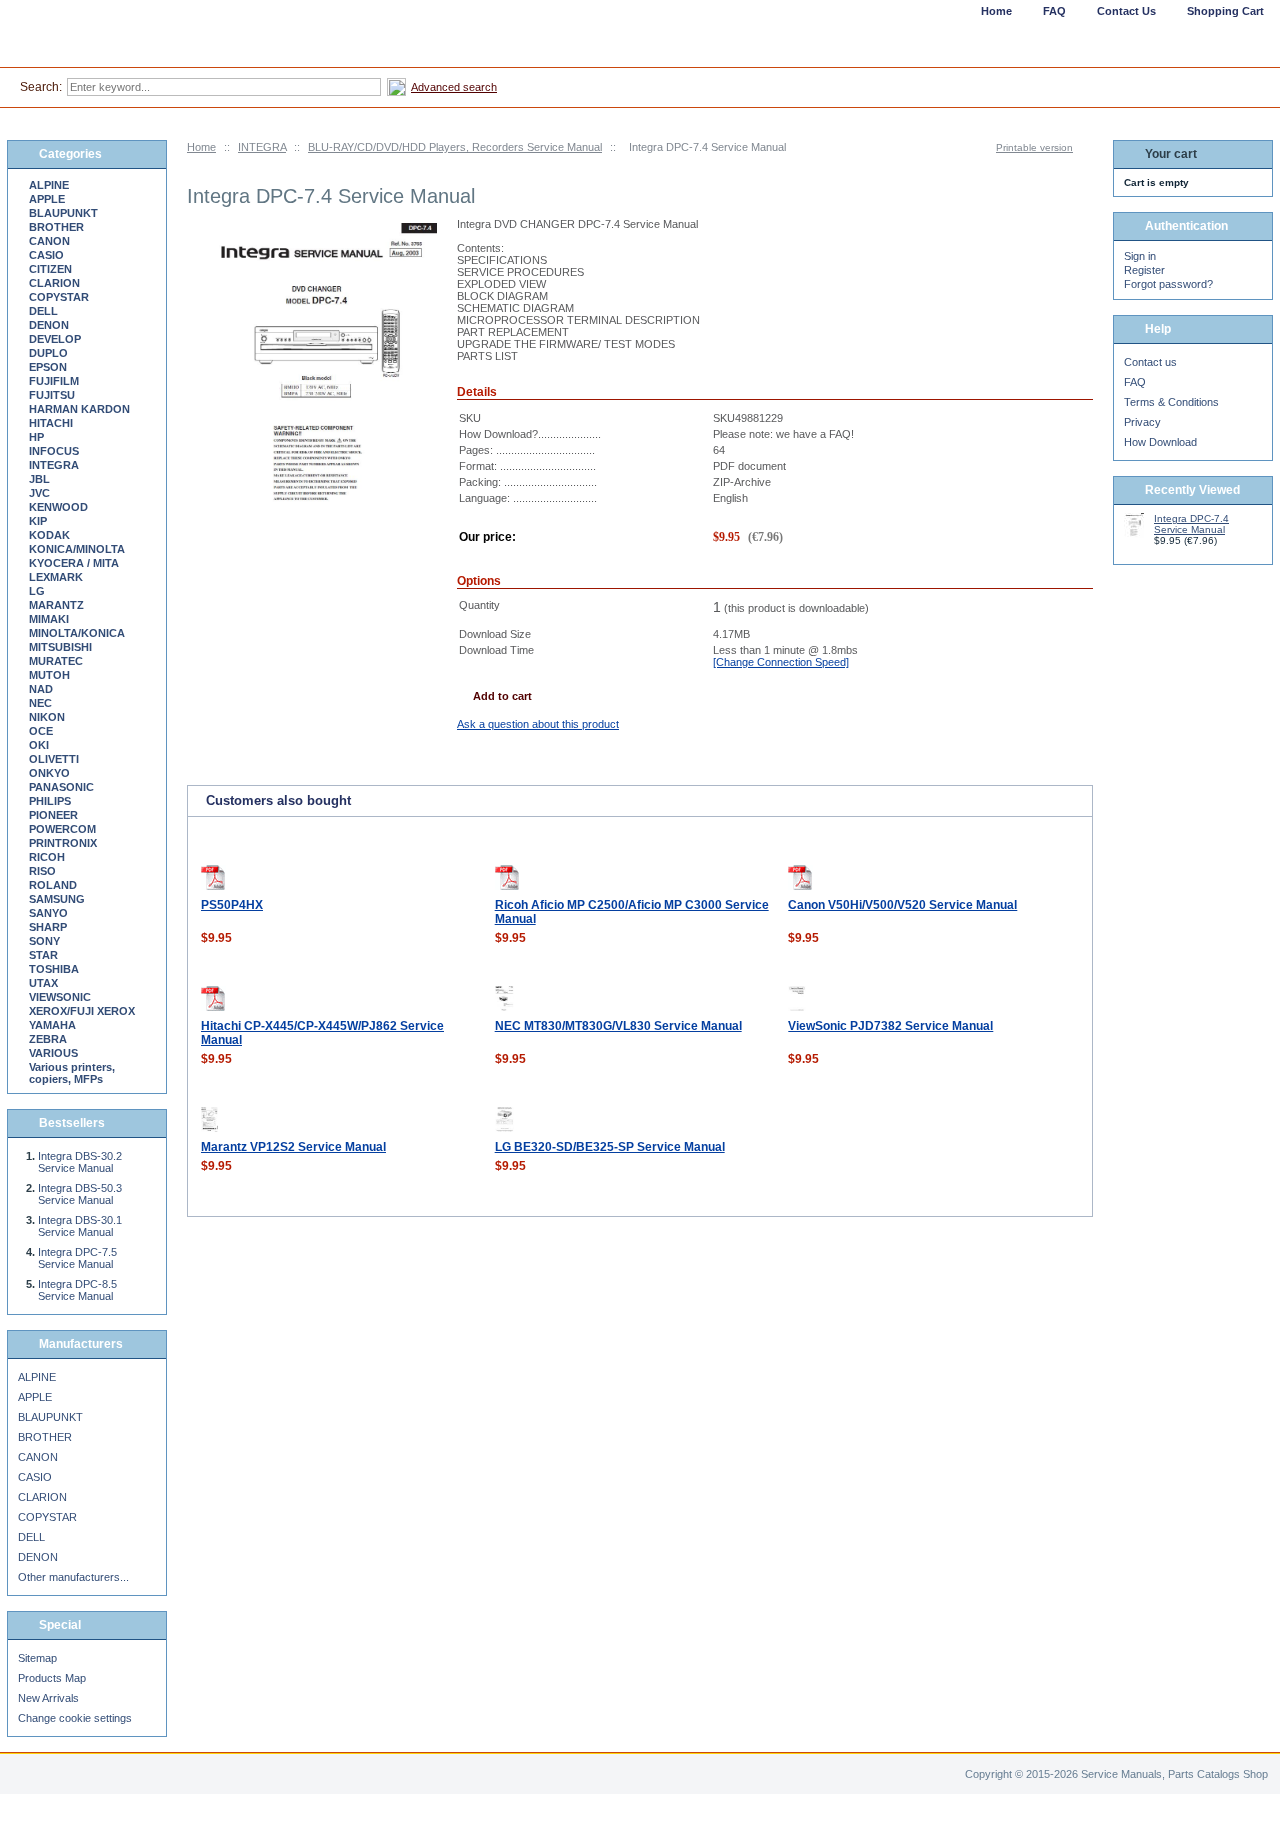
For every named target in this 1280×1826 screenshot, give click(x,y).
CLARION (54, 283)
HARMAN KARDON (79, 409)
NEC (40, 703)
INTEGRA (262, 147)
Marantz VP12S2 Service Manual (293, 1147)
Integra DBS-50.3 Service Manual (80, 1194)
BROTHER (56, 227)
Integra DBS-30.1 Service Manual (80, 1226)
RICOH (47, 857)
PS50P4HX (232, 905)
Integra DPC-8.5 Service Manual (77, 1290)
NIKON (47, 717)
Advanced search (454, 87)
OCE (41, 731)
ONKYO (49, 773)
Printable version (1034, 147)
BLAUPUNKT (63, 213)
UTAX (43, 983)
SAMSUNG (57, 899)
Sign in (1140, 256)
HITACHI (51, 423)
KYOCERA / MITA (74, 563)
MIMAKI (49, 619)
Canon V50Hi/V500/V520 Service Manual (902, 905)
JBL (39, 479)
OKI (39, 745)
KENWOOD (58, 507)
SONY (44, 941)
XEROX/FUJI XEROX (82, 1011)
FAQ (1135, 382)
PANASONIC (61, 787)
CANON (49, 241)
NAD (41, 689)
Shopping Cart (1225, 11)
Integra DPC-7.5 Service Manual (77, 1258)
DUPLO (48, 353)
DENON (49, 325)
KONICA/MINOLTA (77, 549)
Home (201, 147)
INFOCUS (54, 451)
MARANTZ (56, 605)
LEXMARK (56, 577)
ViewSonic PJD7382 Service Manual (890, 1026)
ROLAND (53, 885)
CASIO (46, 255)
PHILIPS (50, 801)
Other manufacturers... (73, 1577)
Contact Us (1126, 11)
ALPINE (49, 185)
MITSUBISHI (60, 647)
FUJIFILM (54, 381)
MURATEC (56, 661)
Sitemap (37, 1658)
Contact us (1150, 362)
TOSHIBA (54, 969)
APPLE (47, 199)
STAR (43, 955)
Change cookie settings (75, 1718)
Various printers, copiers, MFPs (72, 1073)
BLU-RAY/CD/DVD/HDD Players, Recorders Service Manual (455, 147)
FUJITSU (52, 395)
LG (37, 591)
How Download (1160, 442)
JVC (39, 493)
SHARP (48, 927)
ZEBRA (48, 1039)
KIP (38, 521)
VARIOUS (53, 1053)
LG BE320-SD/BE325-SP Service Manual (610, 1147)
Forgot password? (1168, 284)
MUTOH (49, 675)
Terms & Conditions (1171, 402)
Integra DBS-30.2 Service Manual (80, 1162)
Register (1144, 270)
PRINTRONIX (63, 843)
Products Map (52, 1678)
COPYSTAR (59, 297)
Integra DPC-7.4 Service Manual (1191, 524)
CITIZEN (50, 269)
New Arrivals (48, 1698)
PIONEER (53, 815)
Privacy (1142, 422)
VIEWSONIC (60, 997)
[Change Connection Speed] (781, 662)
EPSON (48, 367)
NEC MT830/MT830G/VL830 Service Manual (618, 1026)
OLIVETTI (54, 759)
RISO (42, 871)
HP (36, 437)
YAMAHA (52, 1025)
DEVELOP (55, 339)
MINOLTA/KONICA (77, 633)
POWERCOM (62, 829)
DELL (43, 311)
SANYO (48, 913)
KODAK (49, 535)
